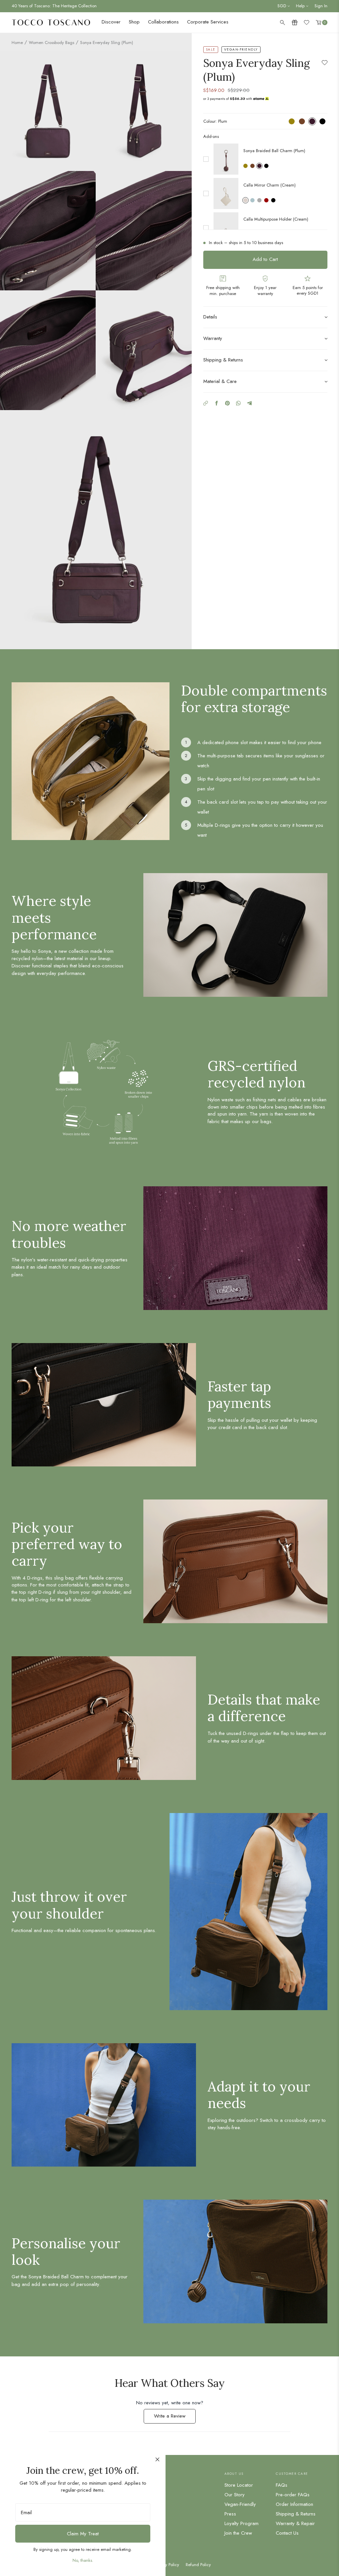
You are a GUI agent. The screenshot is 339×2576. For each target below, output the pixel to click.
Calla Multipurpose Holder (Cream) (276, 219)
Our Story (235, 2495)
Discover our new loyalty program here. (48, 6)
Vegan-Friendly (240, 2504)
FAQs (282, 2485)
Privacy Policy (167, 2565)
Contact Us (287, 2533)
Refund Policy (198, 2565)
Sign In (321, 6)
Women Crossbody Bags (51, 42)
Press (230, 2514)
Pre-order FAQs (293, 2495)
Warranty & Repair (295, 2523)
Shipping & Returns (296, 2514)
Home (17, 42)
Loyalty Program (242, 2523)
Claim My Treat (83, 2534)
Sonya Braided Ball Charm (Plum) (274, 151)
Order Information (294, 2504)
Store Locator (239, 2485)
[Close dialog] (157, 2459)
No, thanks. (83, 2560)
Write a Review (175, 2418)
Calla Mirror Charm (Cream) (269, 185)
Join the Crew (238, 2533)
